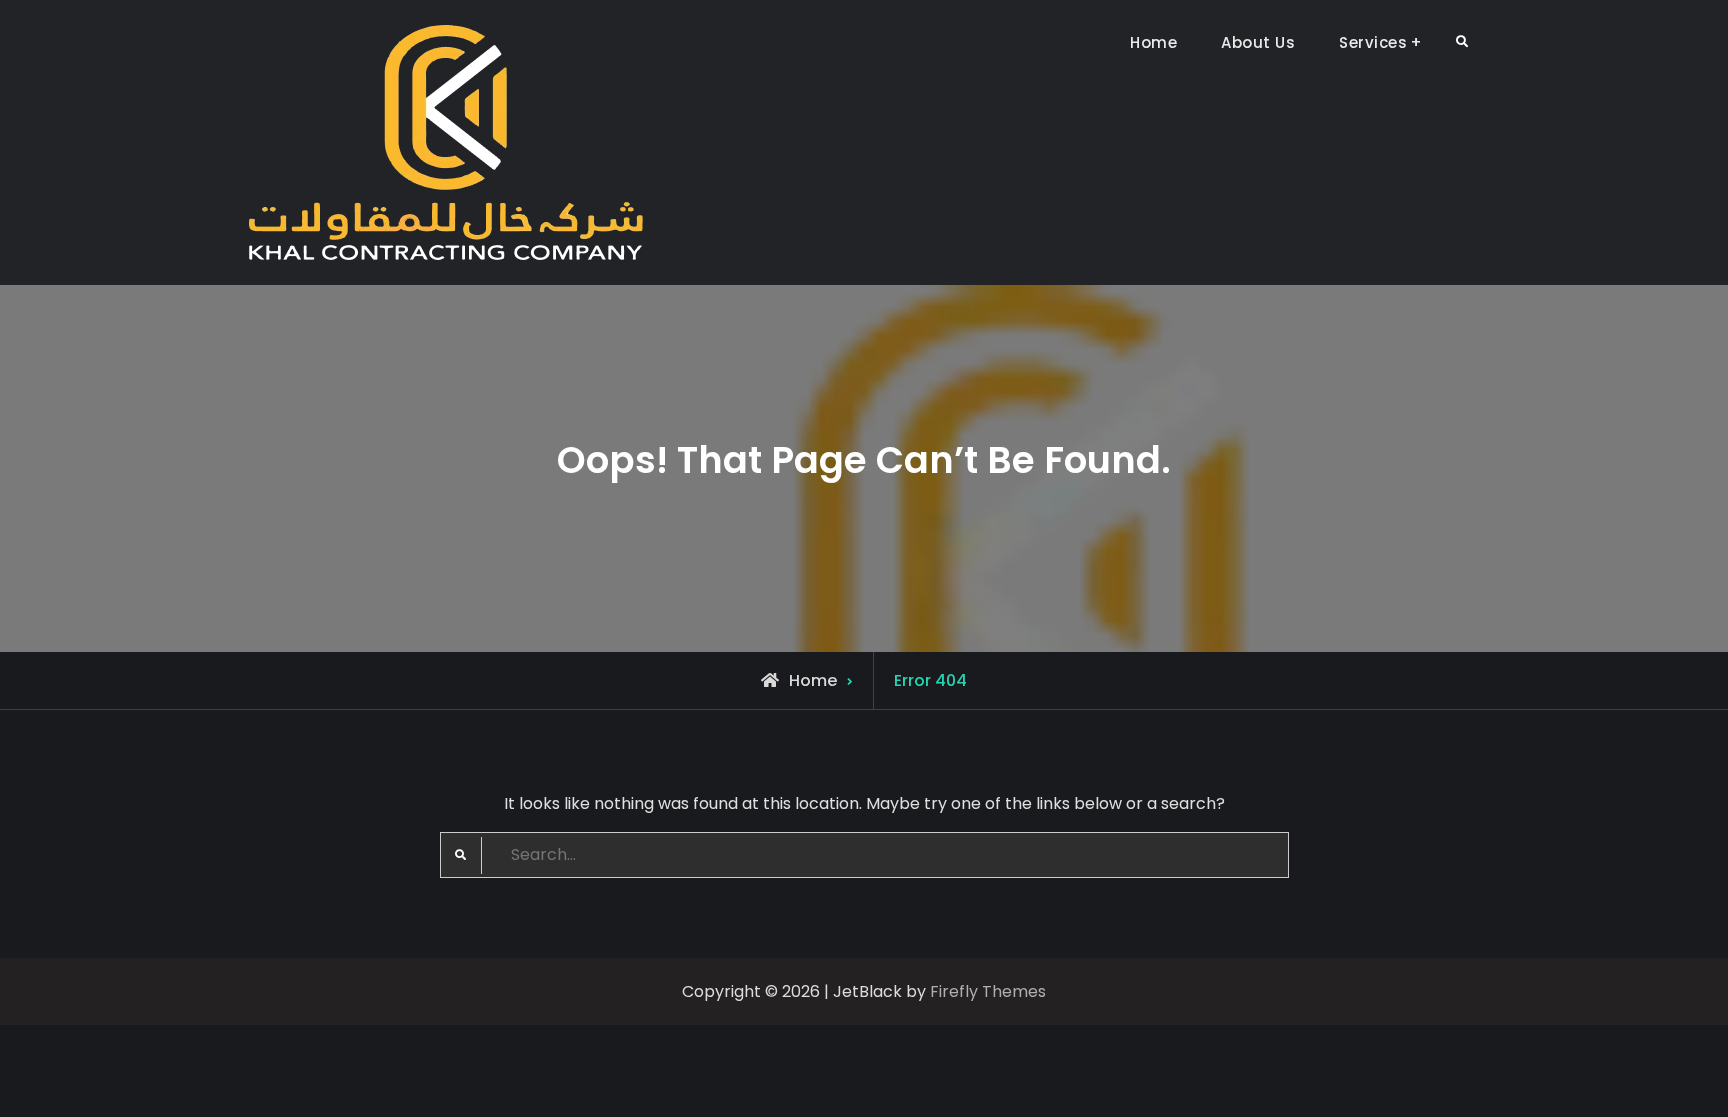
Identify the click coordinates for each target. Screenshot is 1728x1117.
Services (1373, 42)
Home (1153, 42)
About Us (1258, 42)
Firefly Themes (988, 991)
